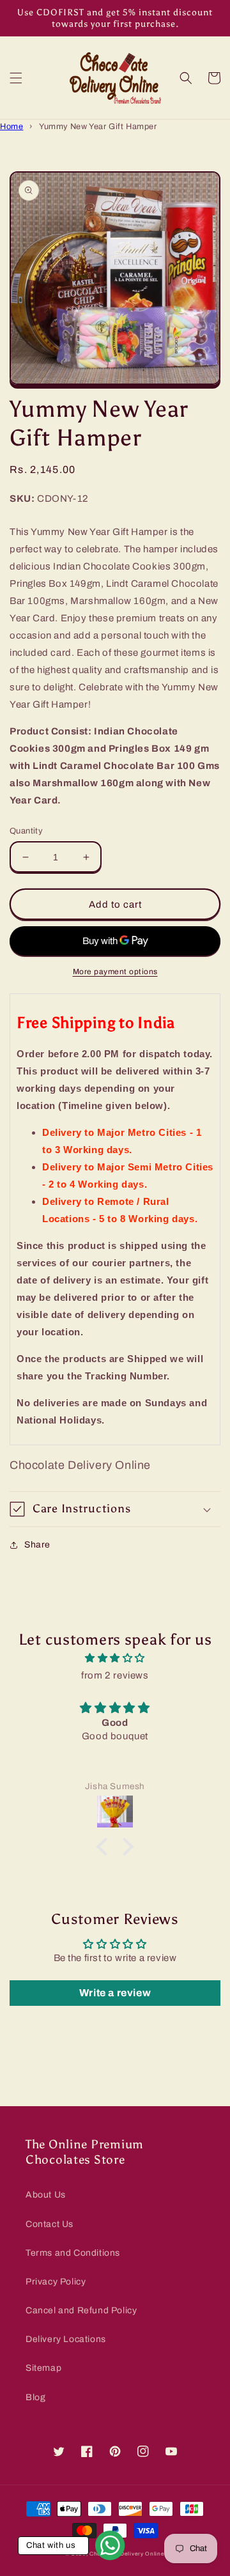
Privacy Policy (56, 2282)
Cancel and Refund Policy (81, 2310)
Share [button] (37, 1545)
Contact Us (50, 2224)
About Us (46, 2195)
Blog (35, 2397)
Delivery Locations (66, 2339)
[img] (115, 1658)
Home (11, 127)
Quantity (26, 831)
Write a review (115, 1993)
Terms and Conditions (73, 2253)
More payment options (115, 972)
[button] (16, 78)
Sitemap (43, 2368)
